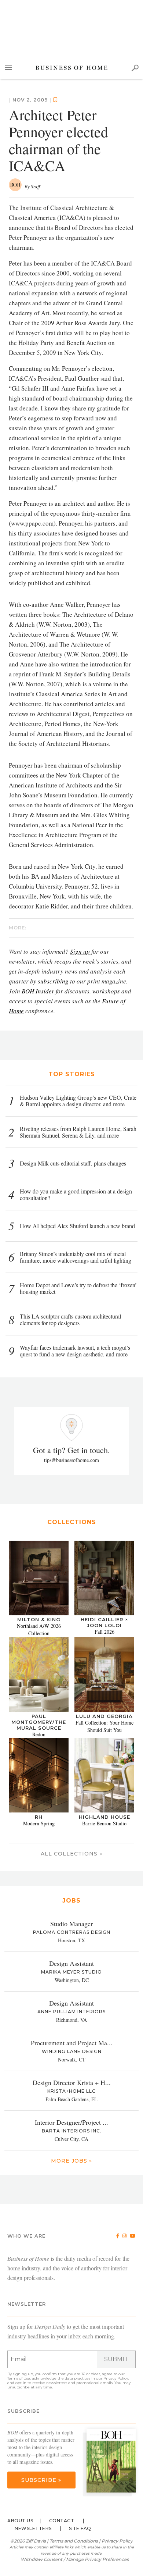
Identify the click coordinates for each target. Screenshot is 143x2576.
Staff (35, 186)
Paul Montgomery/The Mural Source (39, 1722)
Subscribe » (41, 2480)
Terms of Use (19, 2378)
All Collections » (71, 1854)
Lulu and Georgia (104, 1716)
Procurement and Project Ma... (72, 2043)
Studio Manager (71, 1924)
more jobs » (71, 2161)
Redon (39, 1734)
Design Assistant (71, 1963)
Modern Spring (39, 1823)
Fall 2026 (104, 1632)
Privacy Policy (116, 2378)
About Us (20, 2521)
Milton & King (39, 1619)
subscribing (53, 981)
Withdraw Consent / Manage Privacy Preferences (75, 2559)
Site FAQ (80, 2528)
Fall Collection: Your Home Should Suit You (104, 1726)
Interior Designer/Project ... (71, 2122)
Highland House (104, 1817)
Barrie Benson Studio (104, 1823)
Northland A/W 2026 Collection (39, 1629)
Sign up (80, 951)
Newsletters (33, 2528)
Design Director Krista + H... (72, 2082)
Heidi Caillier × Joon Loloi (104, 1622)
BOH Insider (38, 991)
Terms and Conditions (74, 2541)
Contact (62, 2521)
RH (39, 1817)
